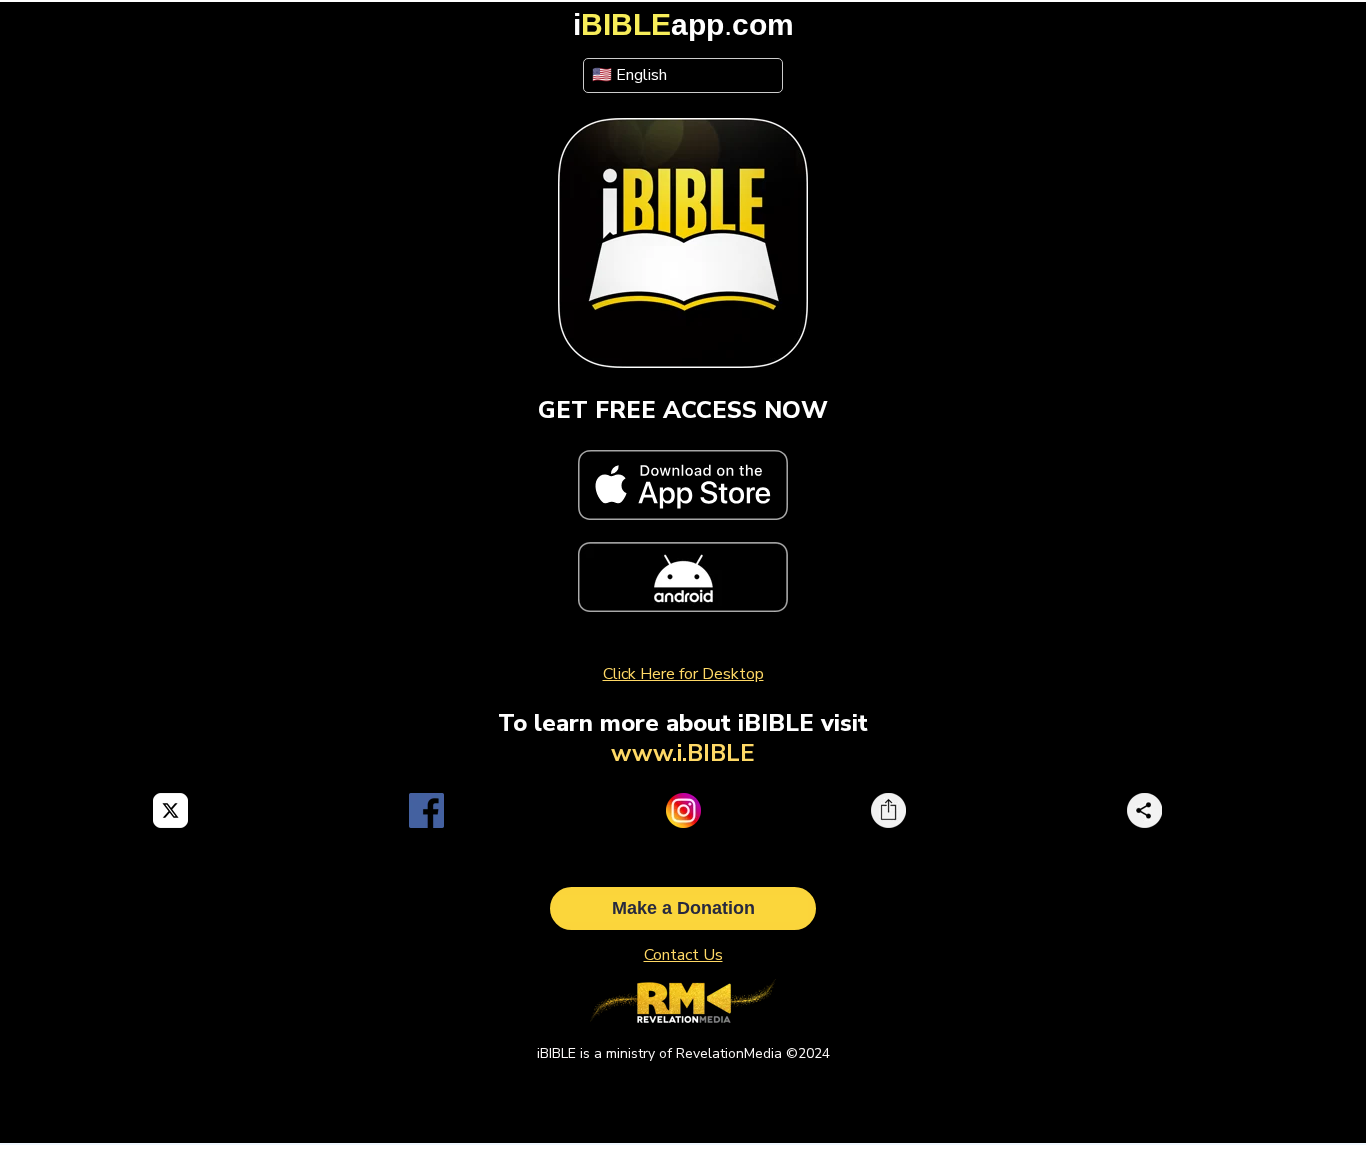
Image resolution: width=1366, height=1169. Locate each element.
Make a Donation (683, 908)
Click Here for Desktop (683, 674)
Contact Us (683, 955)
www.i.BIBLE (683, 753)
